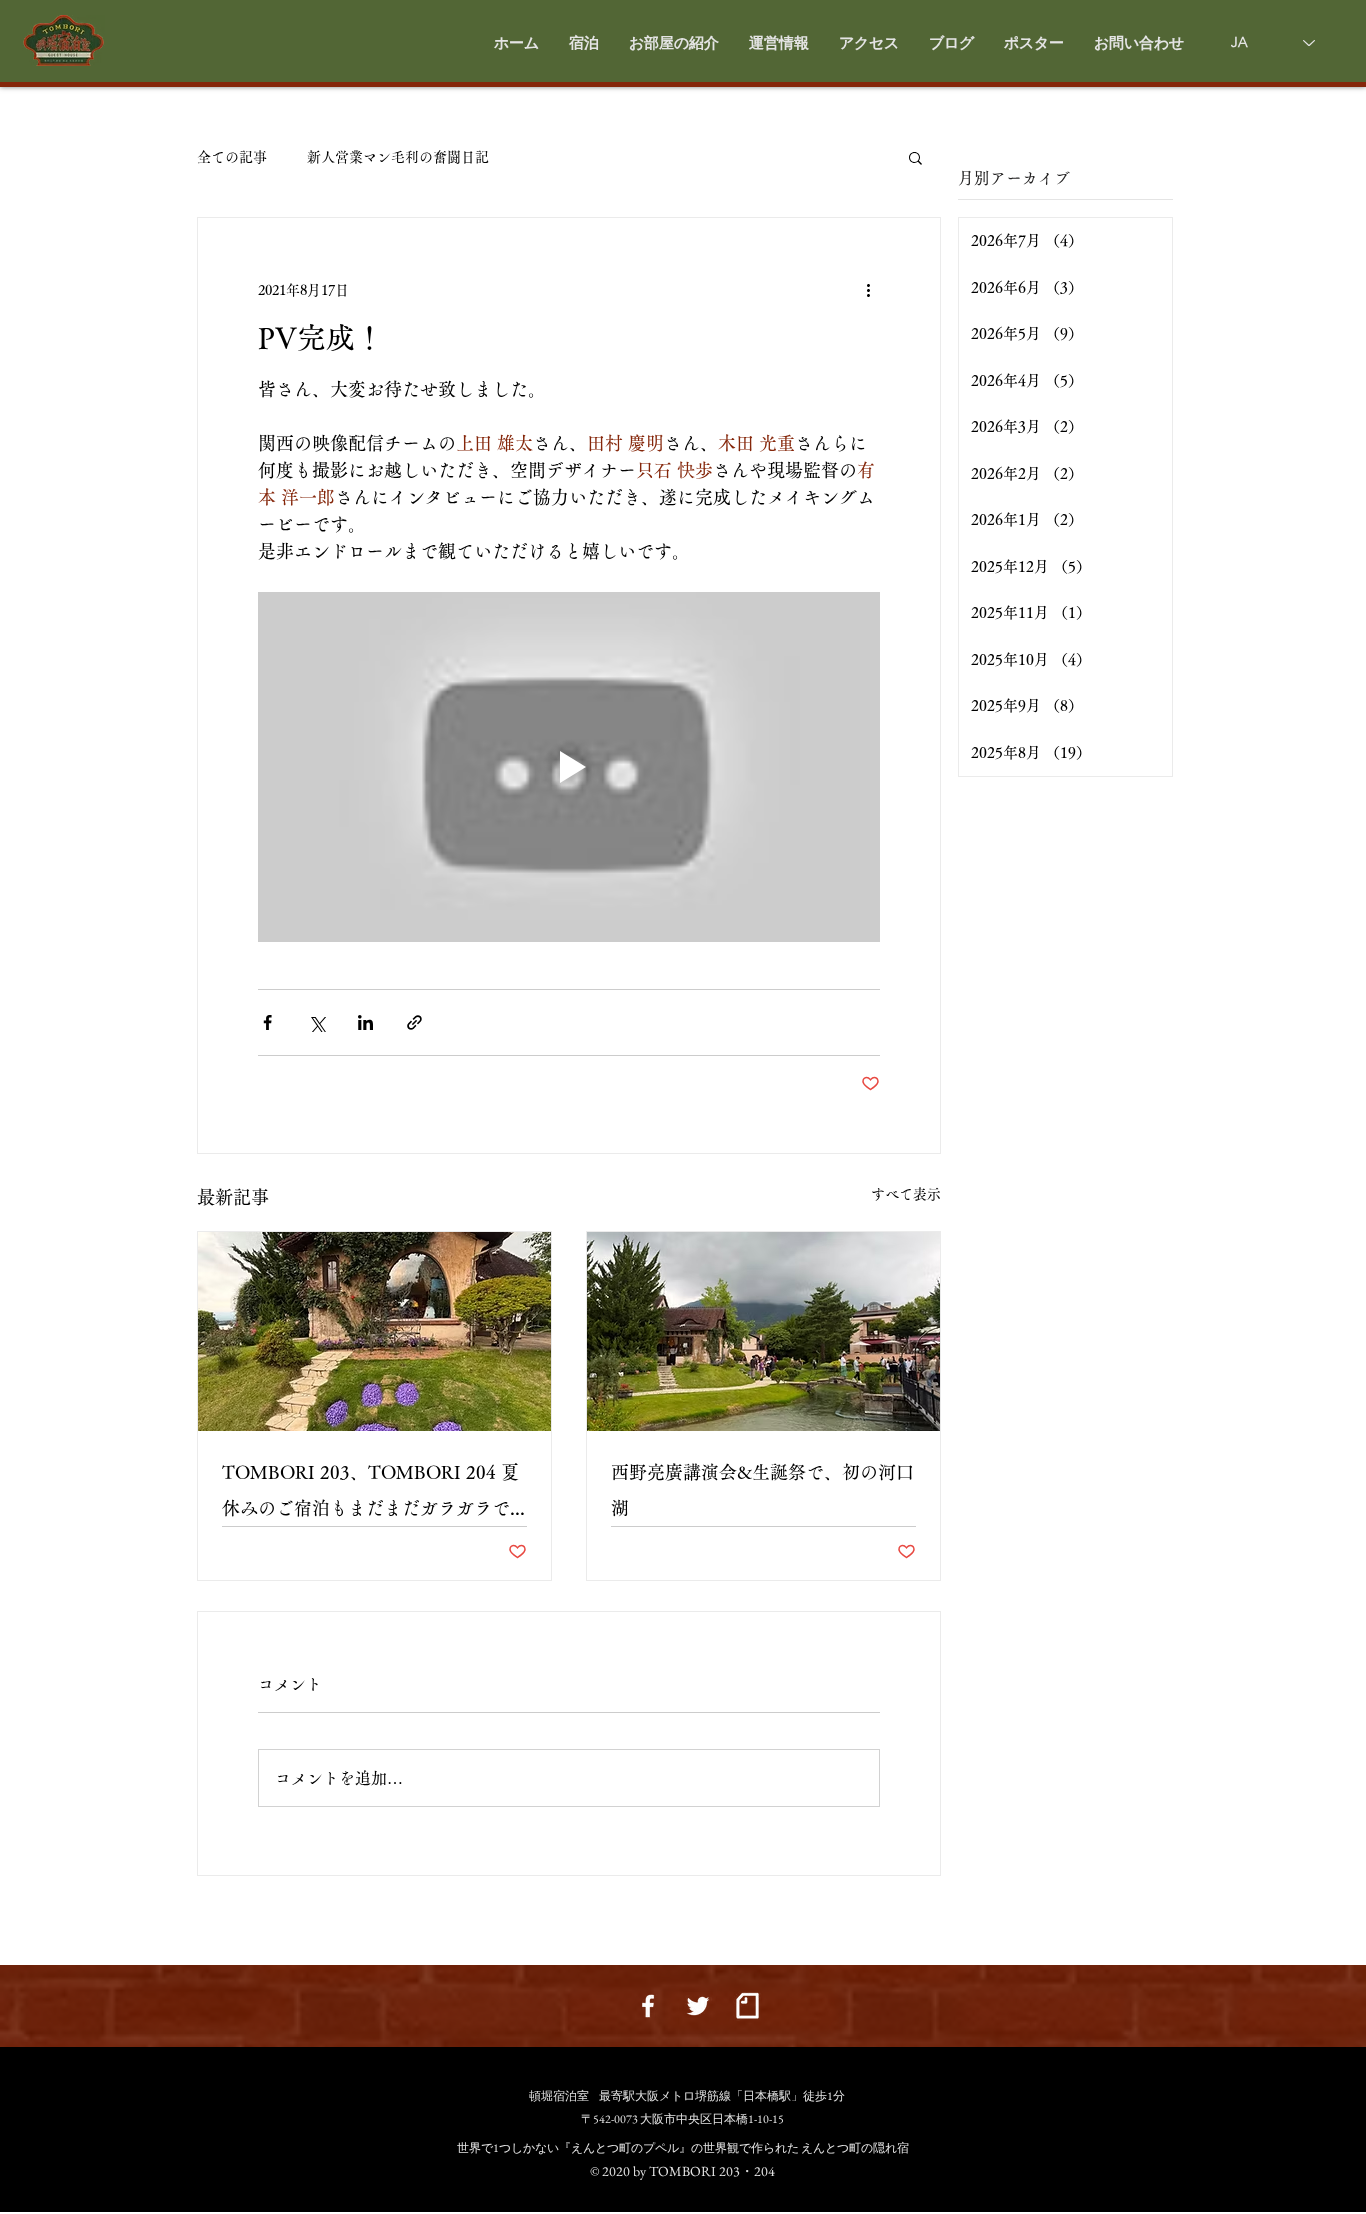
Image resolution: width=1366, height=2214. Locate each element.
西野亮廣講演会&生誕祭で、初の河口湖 (762, 1490)
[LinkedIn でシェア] (365, 1022)
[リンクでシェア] (414, 1022)
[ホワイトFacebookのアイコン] (648, 2006)
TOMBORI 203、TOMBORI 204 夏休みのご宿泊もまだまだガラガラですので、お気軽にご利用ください (370, 1494)
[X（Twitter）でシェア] (316, 1022)
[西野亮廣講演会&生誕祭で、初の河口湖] (763, 1331)
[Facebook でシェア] (267, 1022)
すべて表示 (906, 1194)
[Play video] (569, 767)
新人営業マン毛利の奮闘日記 (398, 157)
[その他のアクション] (868, 290)
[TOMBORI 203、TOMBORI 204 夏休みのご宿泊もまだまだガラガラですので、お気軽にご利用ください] (374, 1331)
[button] (674, 43)
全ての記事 (232, 157)
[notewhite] (748, 2006)
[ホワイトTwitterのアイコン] (698, 2006)
